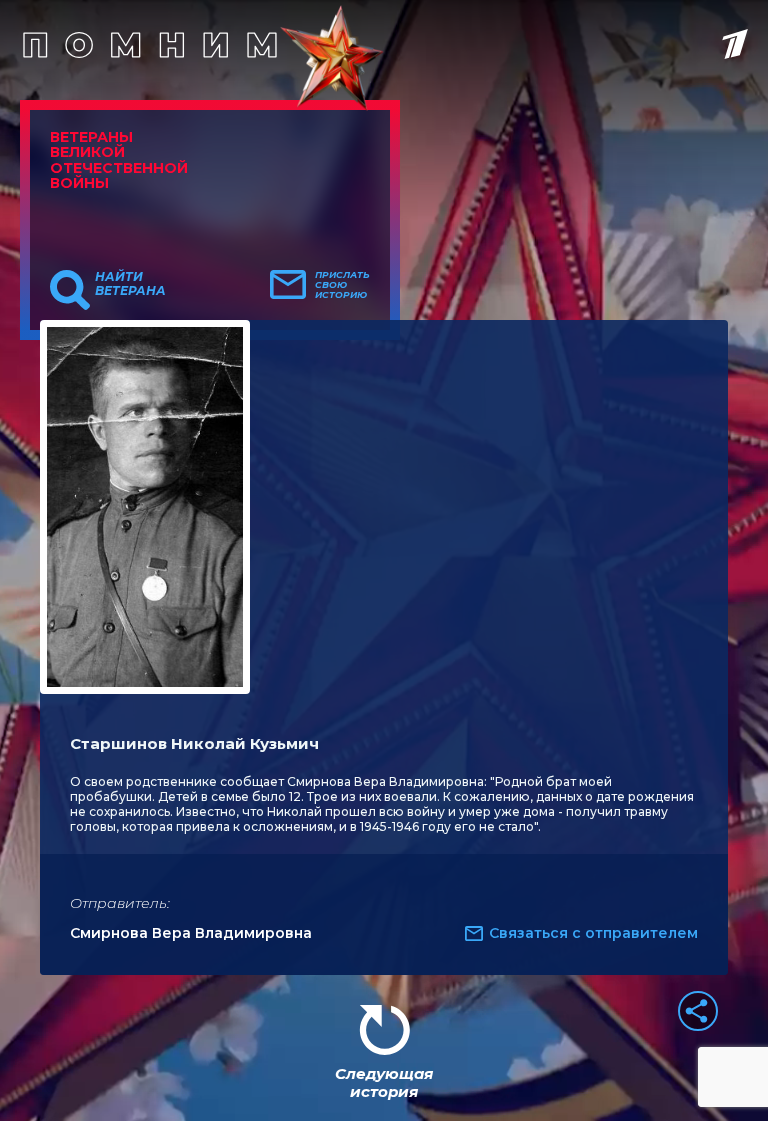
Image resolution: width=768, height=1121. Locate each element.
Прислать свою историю (342, 285)
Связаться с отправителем (593, 933)
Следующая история (384, 1082)
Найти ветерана (130, 284)
